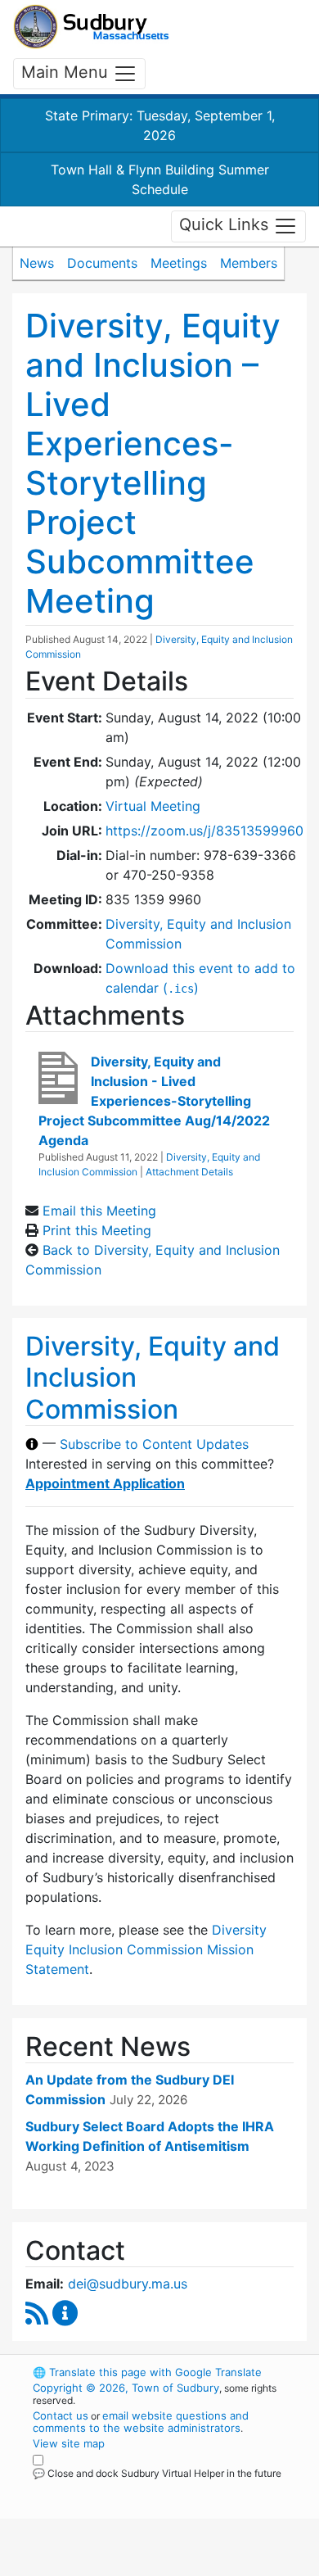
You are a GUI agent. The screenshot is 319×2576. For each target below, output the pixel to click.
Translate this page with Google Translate (147, 2372)
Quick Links (226, 225)
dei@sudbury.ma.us (128, 2284)
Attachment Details (189, 1172)
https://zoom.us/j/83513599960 (204, 831)
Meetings (179, 263)
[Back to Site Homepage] (91, 27)
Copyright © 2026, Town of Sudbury (126, 2388)
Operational (133, 2566)
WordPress (105, 2488)
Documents (102, 263)
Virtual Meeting (153, 806)
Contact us (61, 2415)
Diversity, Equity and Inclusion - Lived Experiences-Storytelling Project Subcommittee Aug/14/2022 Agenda (154, 1101)
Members (249, 263)
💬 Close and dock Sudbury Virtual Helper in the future (157, 2473)
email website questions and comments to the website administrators (141, 2422)
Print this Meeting (97, 1230)
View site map (69, 2443)
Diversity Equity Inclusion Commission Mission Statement (146, 1949)
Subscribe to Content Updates (154, 1444)
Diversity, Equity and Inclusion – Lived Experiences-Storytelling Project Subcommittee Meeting (153, 463)
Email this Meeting (99, 1211)
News (37, 263)
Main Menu (67, 72)
